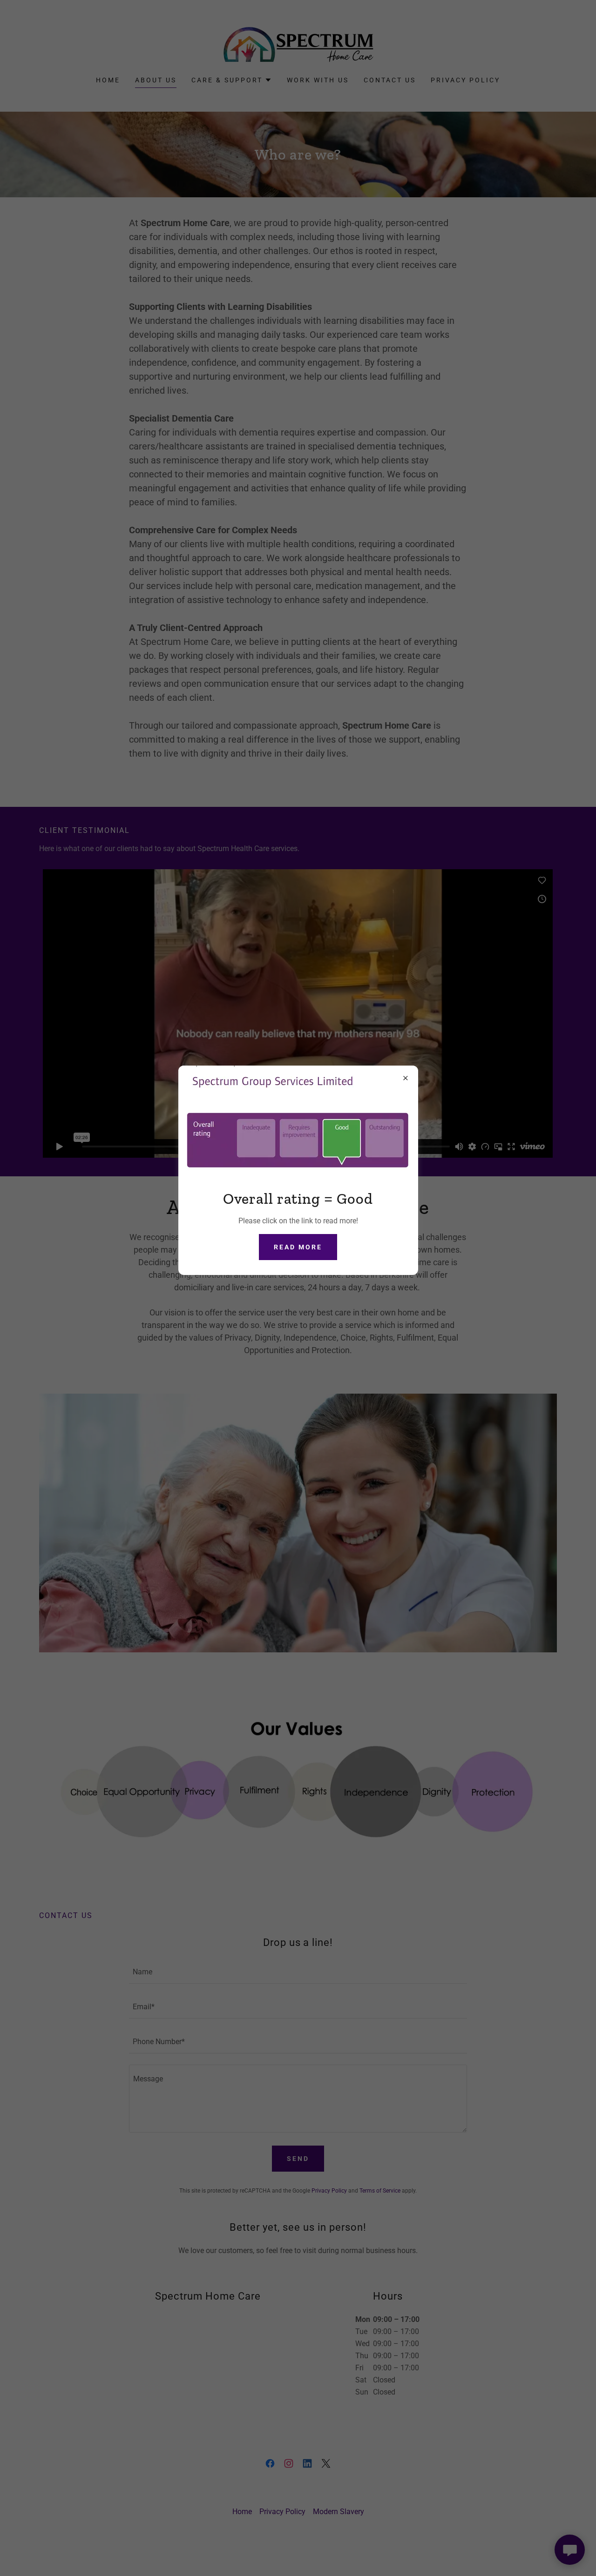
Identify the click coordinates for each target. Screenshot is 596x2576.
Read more (298, 1247)
